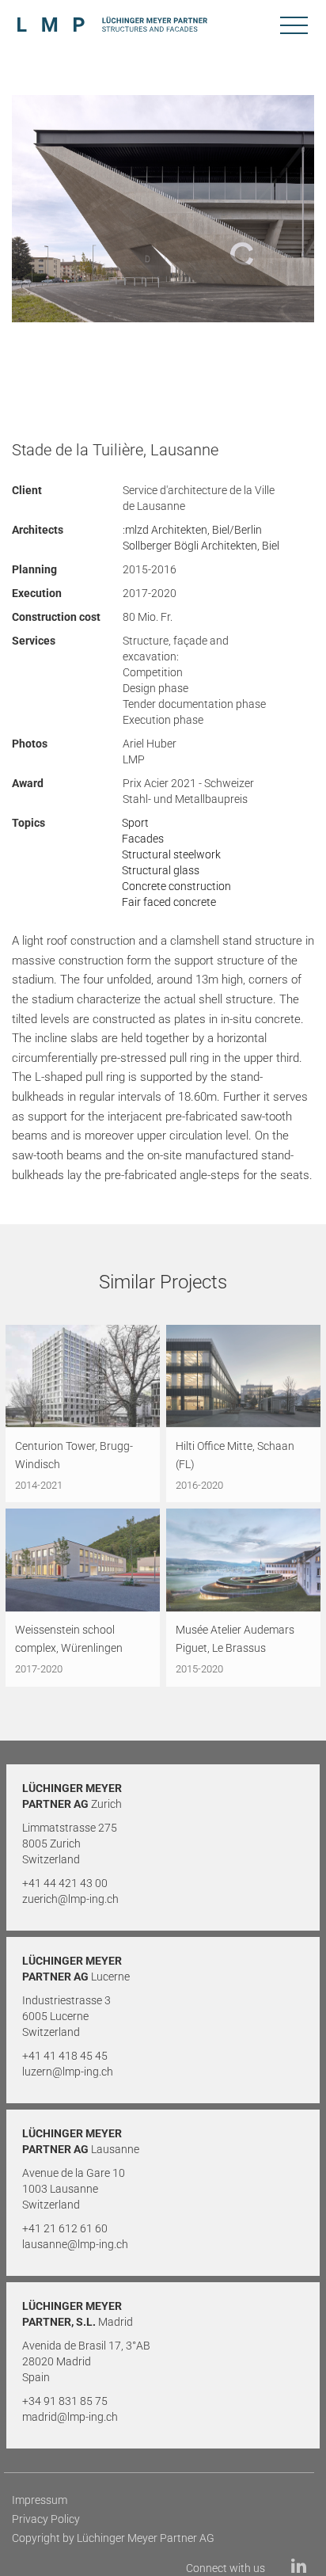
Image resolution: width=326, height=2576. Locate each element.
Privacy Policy (46, 2519)
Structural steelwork (171, 854)
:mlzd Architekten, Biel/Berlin (192, 530)
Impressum (40, 2500)
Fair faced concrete (169, 902)
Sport (135, 823)
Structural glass (161, 870)
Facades (143, 839)
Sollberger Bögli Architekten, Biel (201, 546)
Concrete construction (176, 886)
